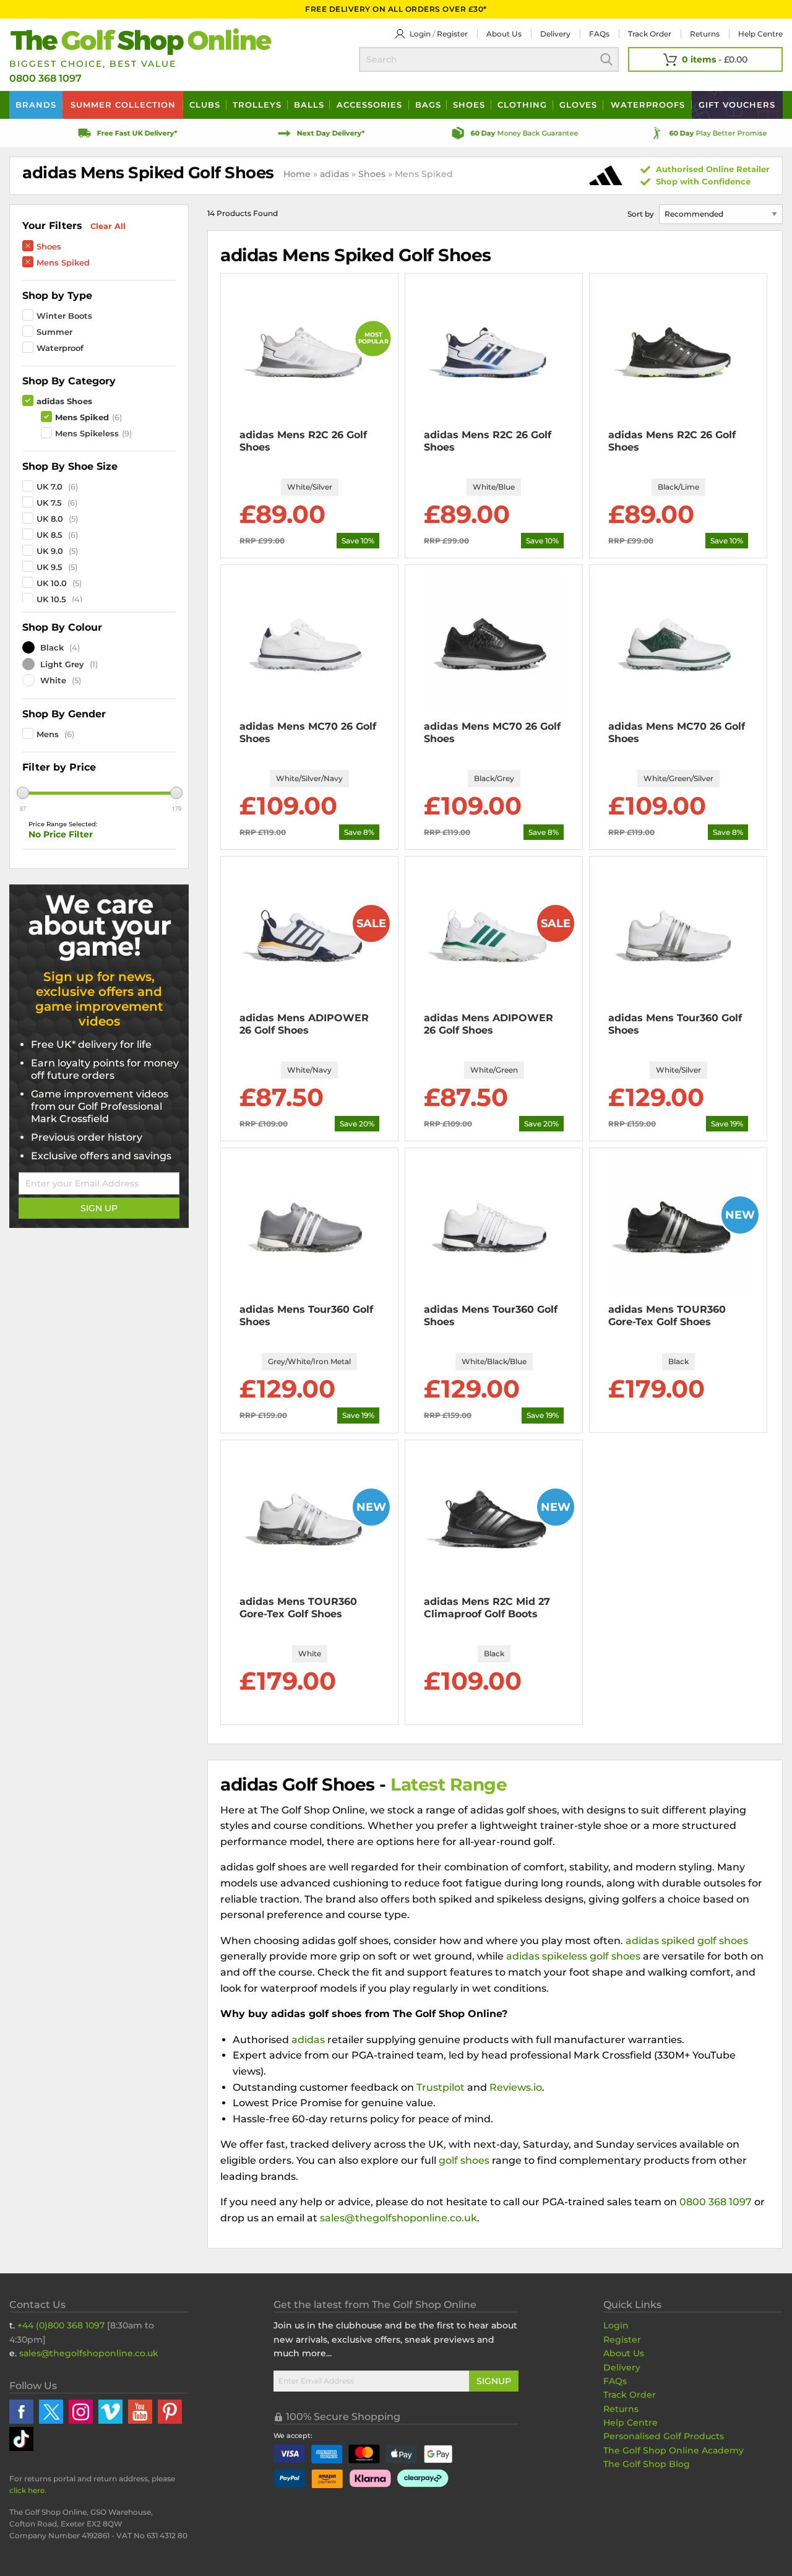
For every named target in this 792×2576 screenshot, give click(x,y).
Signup (494, 2381)
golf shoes (464, 2160)
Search (606, 59)
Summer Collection (123, 105)
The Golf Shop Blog (647, 2464)
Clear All (108, 226)
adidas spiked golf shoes (687, 1941)
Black (51, 647)
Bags (428, 105)
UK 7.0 (49, 486)
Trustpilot (441, 2087)
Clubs (205, 105)
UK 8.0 (50, 519)
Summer (54, 332)
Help (760, 34)
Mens (48, 734)
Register (452, 34)
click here (27, 2490)
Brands (36, 105)
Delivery (555, 34)
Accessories (369, 105)
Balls (309, 105)
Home (297, 174)
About (504, 34)
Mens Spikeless (87, 433)
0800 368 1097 (45, 78)
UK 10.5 (51, 599)
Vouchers (737, 105)
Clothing (522, 105)
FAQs (599, 34)
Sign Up (99, 1208)
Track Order (650, 34)
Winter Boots (64, 316)
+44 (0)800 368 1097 (61, 2325)
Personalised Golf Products (664, 2436)
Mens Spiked (63, 262)
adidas (334, 174)
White (52, 680)
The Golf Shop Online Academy (674, 2450)
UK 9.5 (49, 567)
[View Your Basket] (705, 59)
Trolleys (257, 105)
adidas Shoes (64, 401)
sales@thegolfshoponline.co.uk (398, 2218)
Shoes (469, 105)
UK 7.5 (49, 503)
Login (420, 34)
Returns (705, 34)
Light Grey (61, 664)
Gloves (578, 105)
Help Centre (631, 2423)
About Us (624, 2353)
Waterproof (60, 348)
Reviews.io (516, 2087)
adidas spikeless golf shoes (573, 1956)
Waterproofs (648, 105)
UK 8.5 (49, 535)
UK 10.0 (52, 583)
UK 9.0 (50, 551)
